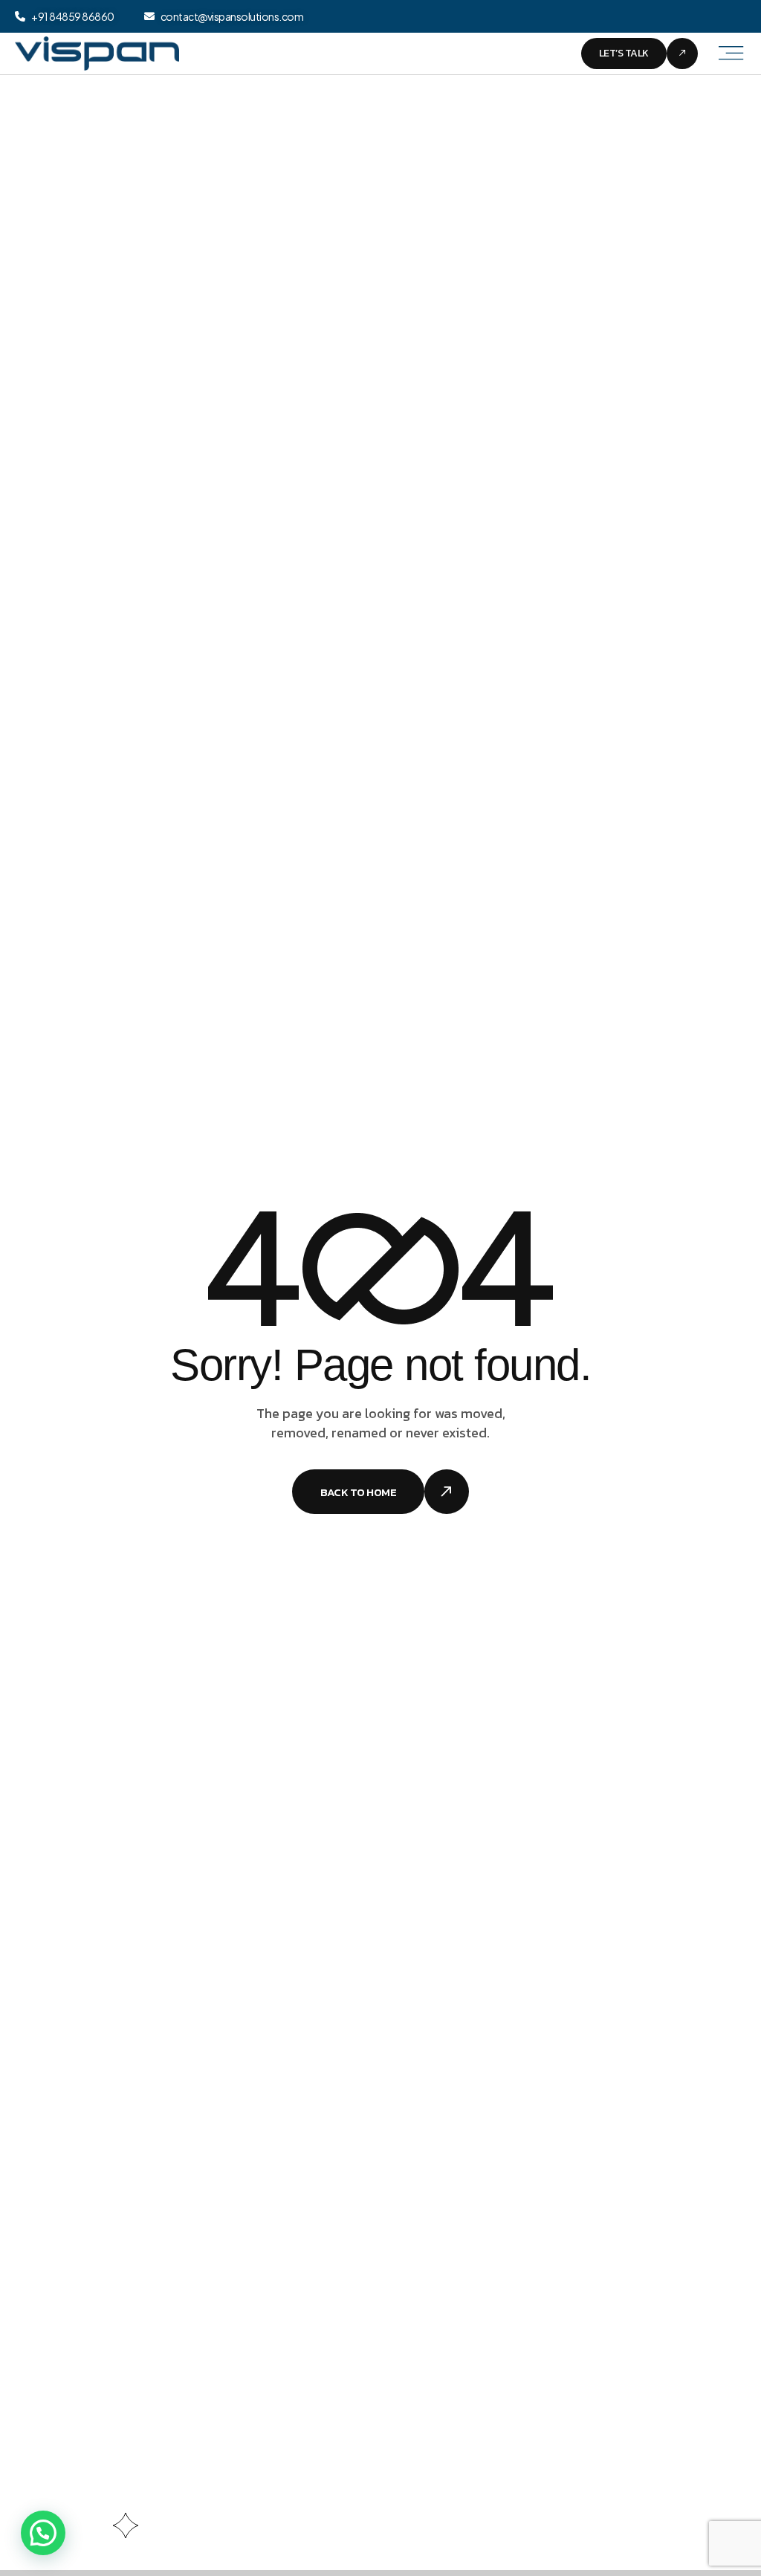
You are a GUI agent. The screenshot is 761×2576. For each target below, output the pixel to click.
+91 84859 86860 (73, 16)
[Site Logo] (97, 52)
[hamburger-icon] (729, 54)
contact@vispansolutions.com (232, 16)
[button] (43, 2533)
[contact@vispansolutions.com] (149, 16)
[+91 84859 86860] (20, 16)
